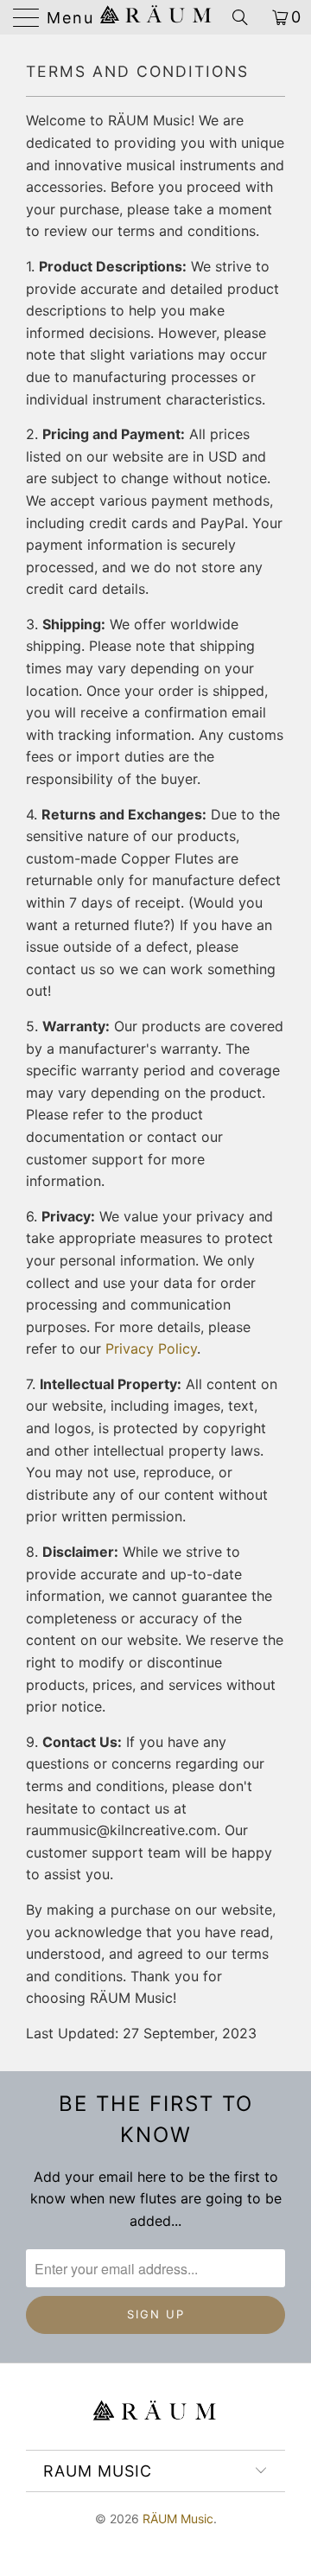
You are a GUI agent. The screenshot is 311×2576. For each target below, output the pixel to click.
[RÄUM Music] (155, 17)
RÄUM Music (178, 2519)
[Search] (246, 17)
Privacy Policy (151, 1349)
